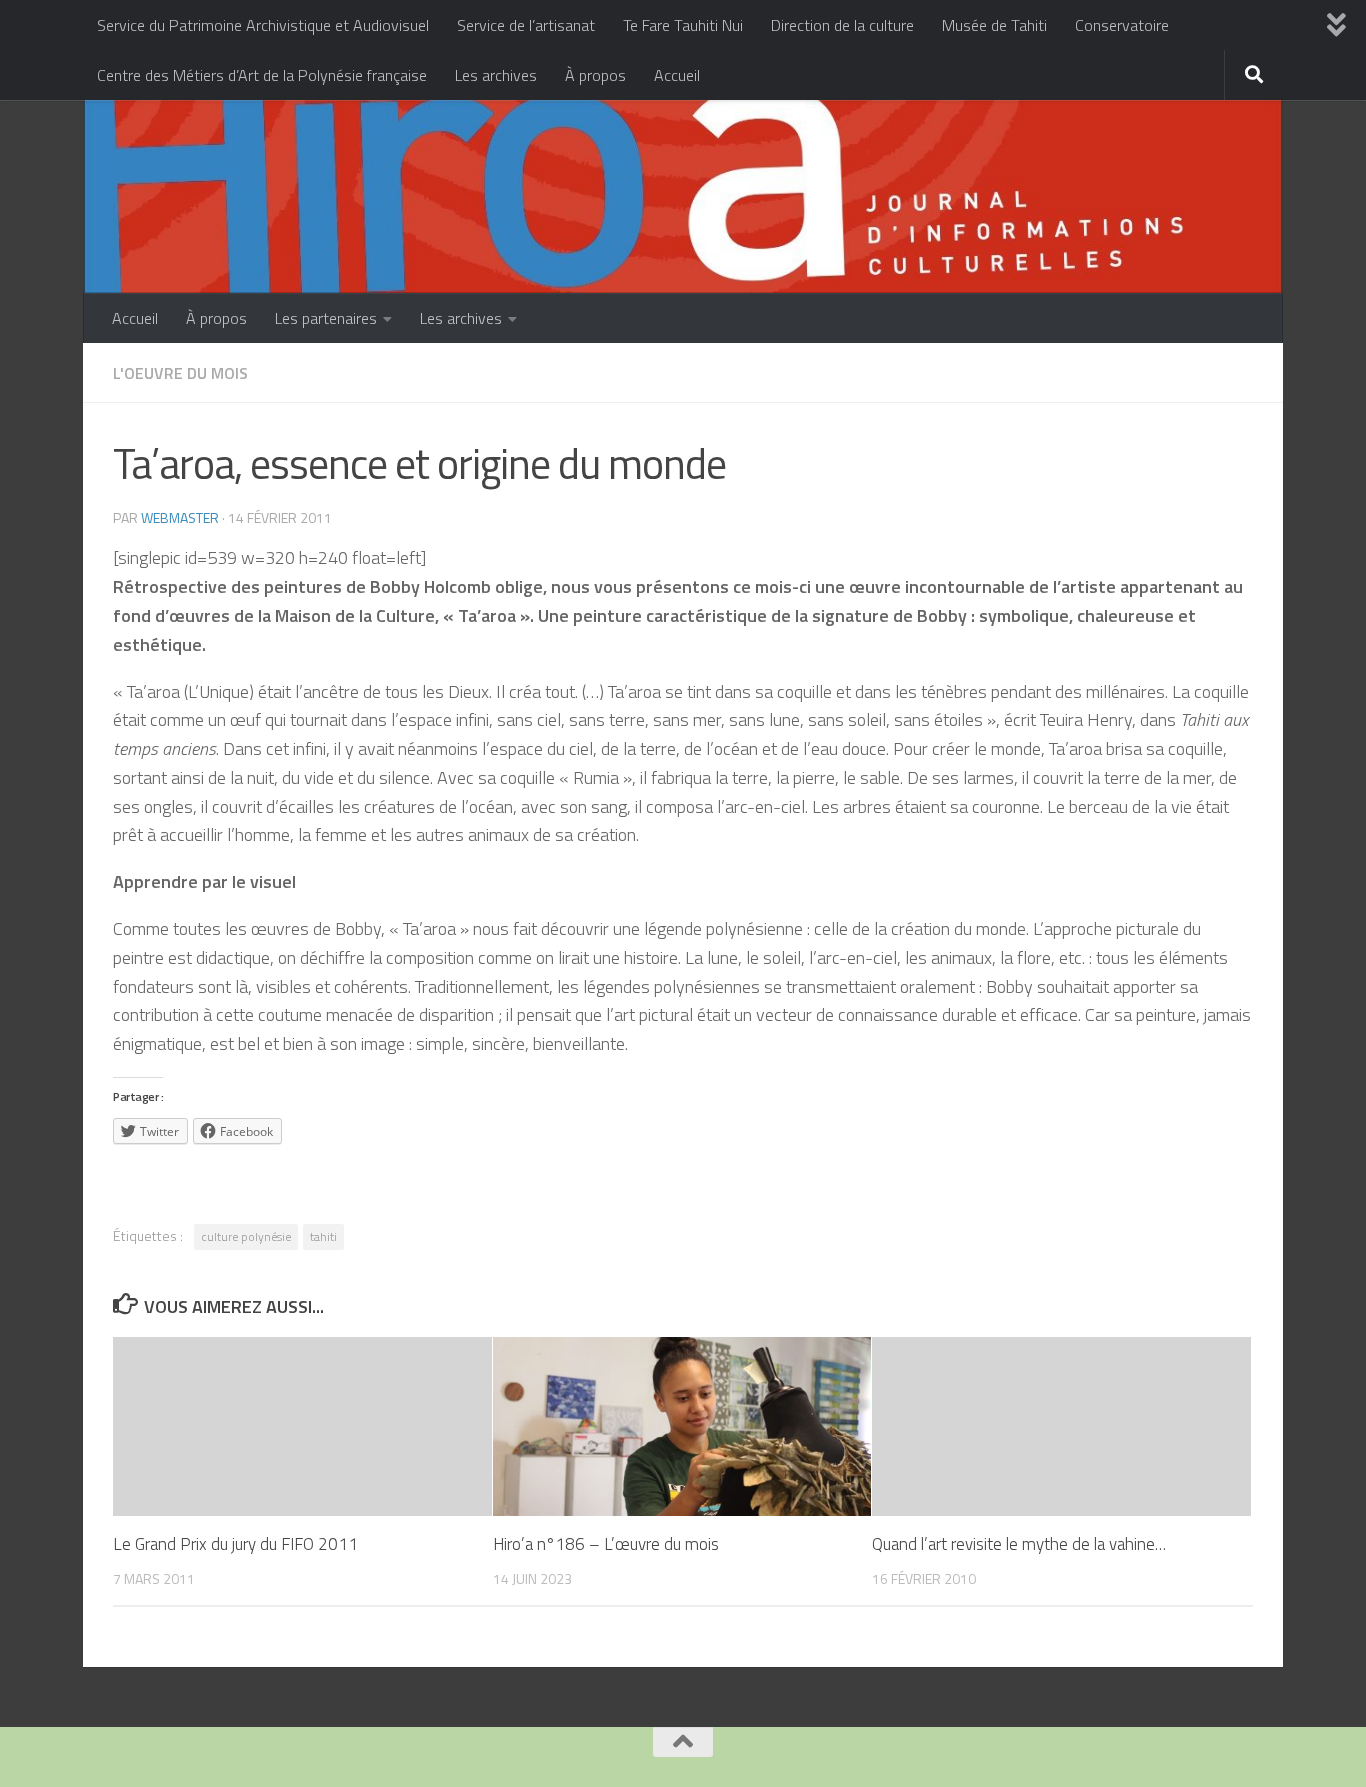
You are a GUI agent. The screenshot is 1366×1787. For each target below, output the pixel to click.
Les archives (496, 75)
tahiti (323, 1236)
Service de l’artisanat (526, 25)
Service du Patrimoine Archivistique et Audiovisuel (263, 25)
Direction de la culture (842, 25)
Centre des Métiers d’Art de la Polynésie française (262, 75)
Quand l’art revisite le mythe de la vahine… (1019, 1544)
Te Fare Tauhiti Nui (683, 25)
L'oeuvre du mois (180, 373)
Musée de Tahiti (994, 25)
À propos (595, 75)
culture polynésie (246, 1236)
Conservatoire (1122, 25)
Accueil (677, 75)
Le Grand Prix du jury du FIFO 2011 (235, 1544)
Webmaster (180, 517)
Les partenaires (326, 318)
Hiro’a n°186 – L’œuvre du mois (606, 1544)
